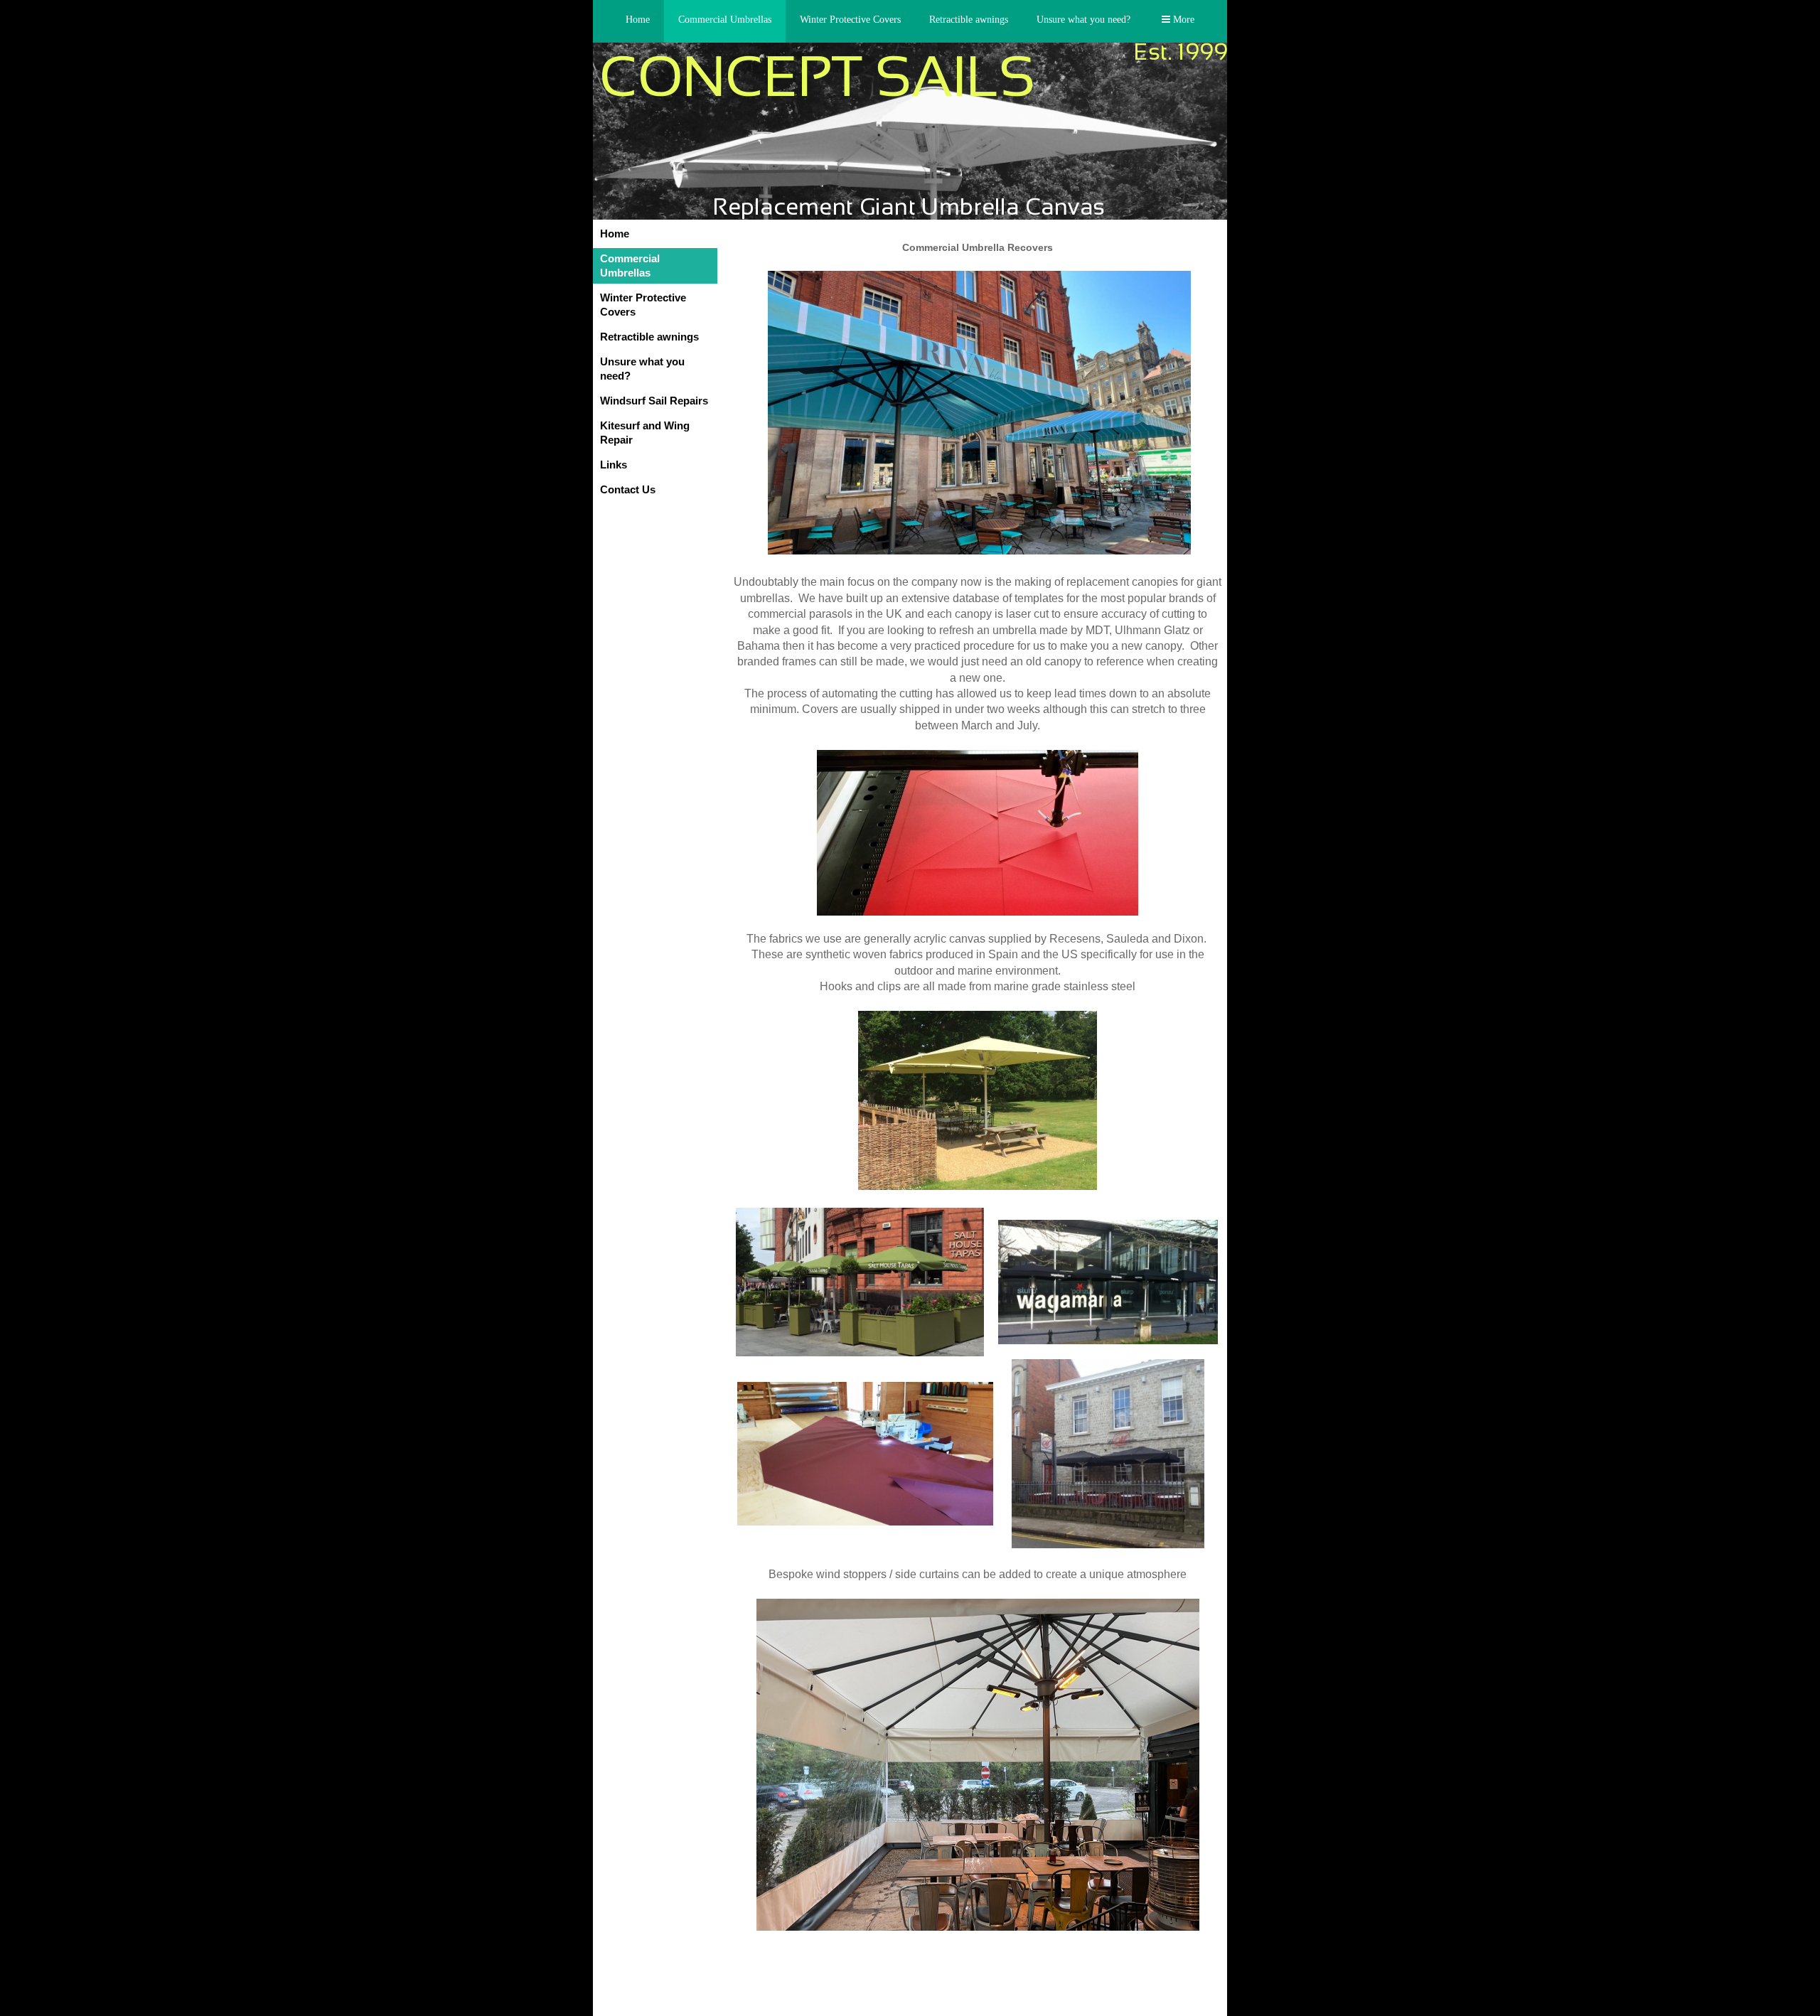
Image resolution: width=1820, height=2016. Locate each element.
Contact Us (628, 489)
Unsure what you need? (1083, 20)
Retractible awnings (969, 20)
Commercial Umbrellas (725, 20)
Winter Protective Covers (850, 20)
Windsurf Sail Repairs (654, 401)
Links (614, 465)
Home (638, 20)
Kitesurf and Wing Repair (645, 433)
